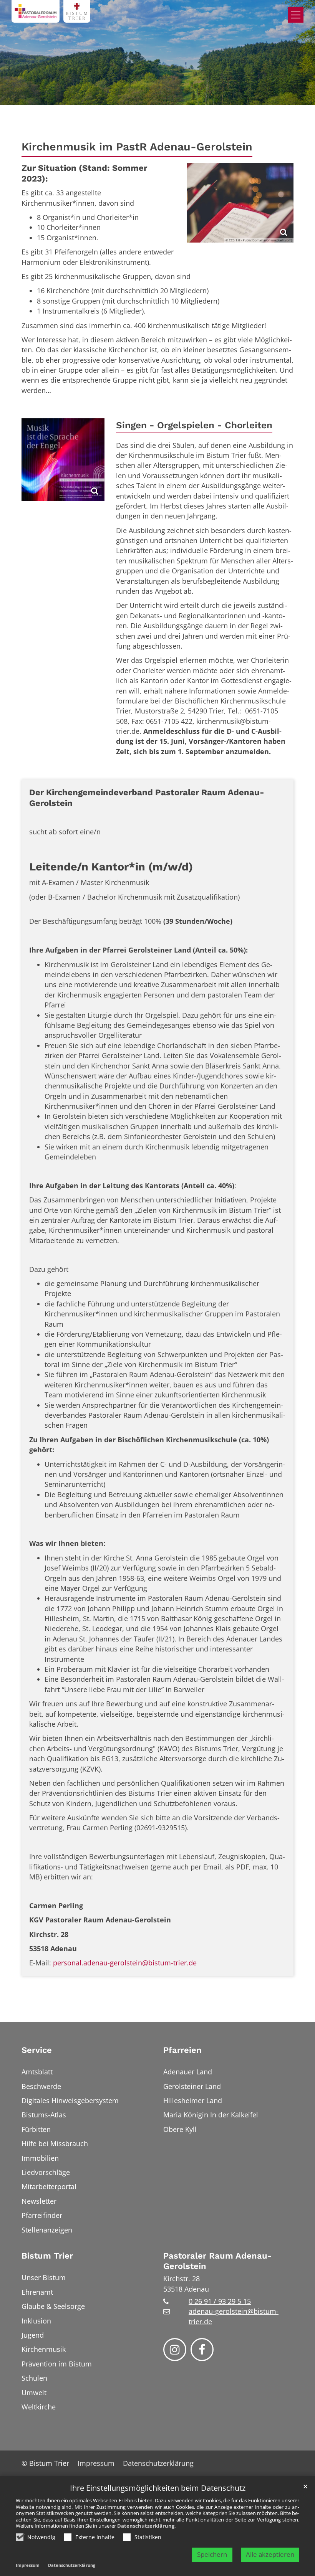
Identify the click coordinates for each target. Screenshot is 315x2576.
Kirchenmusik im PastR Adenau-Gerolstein (137, 147)
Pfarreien (182, 2050)
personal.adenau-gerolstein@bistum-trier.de (125, 1963)
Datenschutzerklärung (146, 2526)
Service (37, 2050)
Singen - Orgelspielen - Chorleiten (194, 425)
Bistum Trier (47, 2256)
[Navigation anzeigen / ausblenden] (296, 15)
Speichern (212, 2554)
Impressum (28, 2565)
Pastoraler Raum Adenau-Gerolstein (217, 2261)
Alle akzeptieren (270, 2554)
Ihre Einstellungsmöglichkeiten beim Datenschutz (158, 2488)
